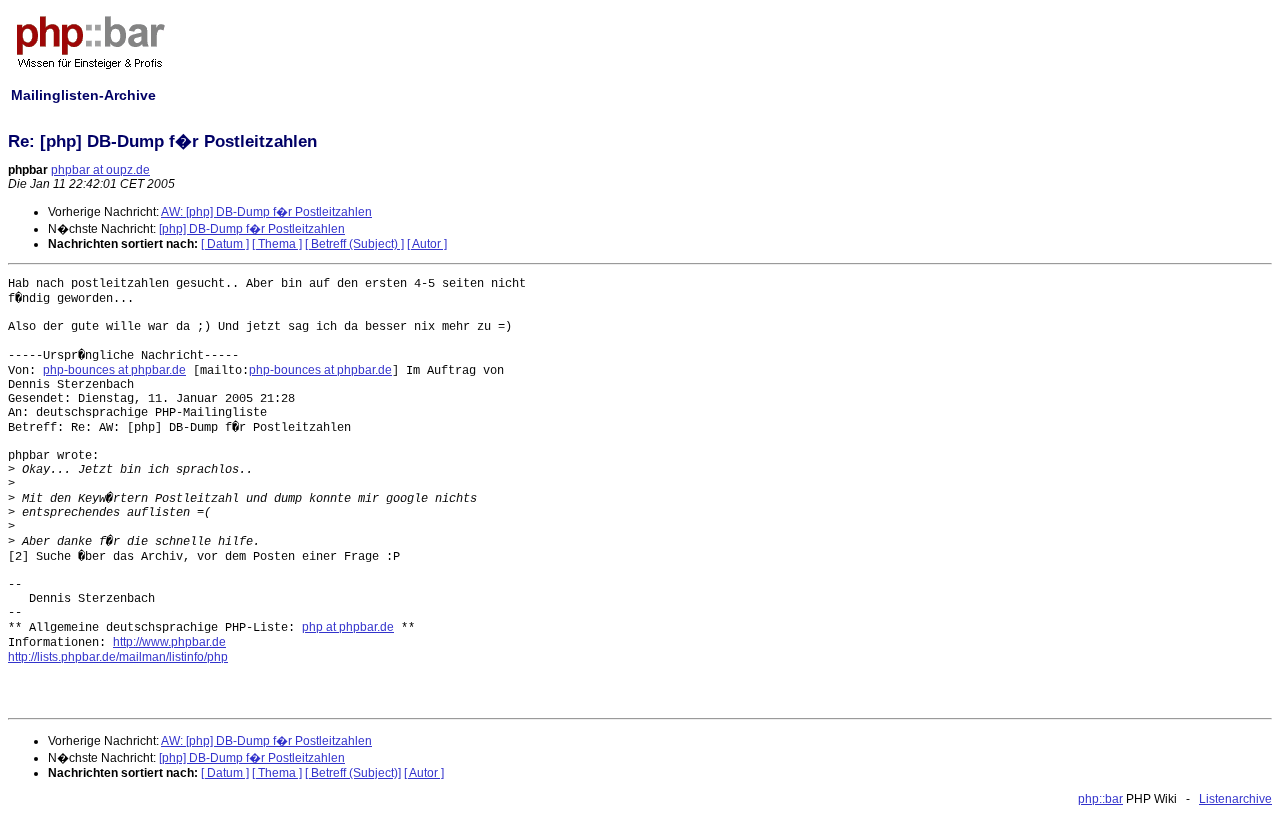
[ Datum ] (225, 244)
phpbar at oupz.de (100, 170)
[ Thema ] (277, 244)
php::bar (1100, 799)
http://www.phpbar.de (169, 642)
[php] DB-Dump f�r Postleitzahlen (252, 229)
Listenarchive (1235, 799)
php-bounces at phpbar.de (114, 370)
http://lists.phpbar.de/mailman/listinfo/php (118, 657)
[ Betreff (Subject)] (353, 773)
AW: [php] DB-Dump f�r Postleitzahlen (266, 212)
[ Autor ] (427, 244)
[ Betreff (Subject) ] (354, 244)
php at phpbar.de (348, 627)
